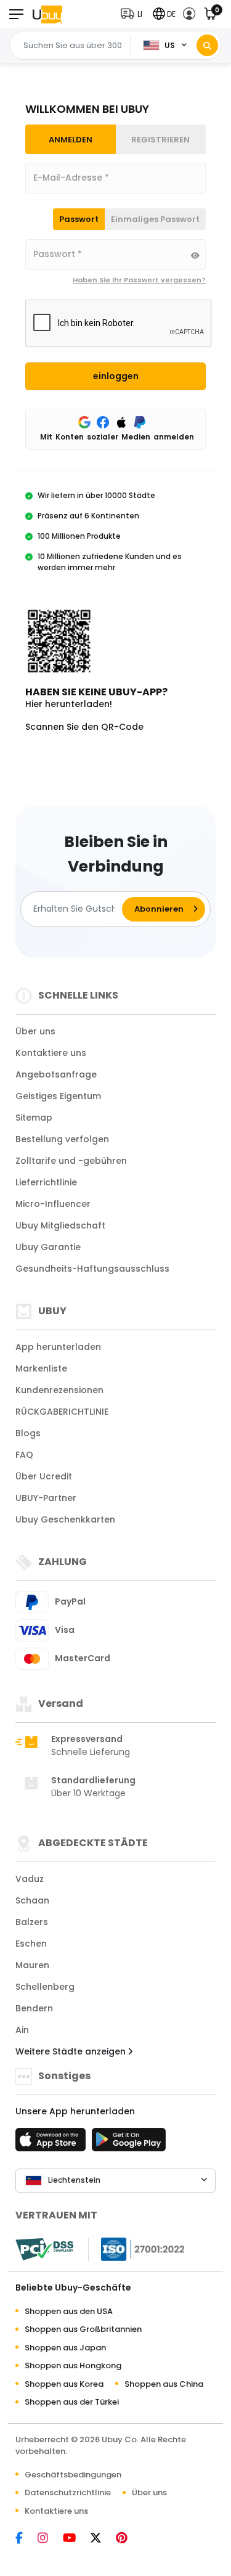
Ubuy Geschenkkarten (65, 1519)
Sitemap (34, 1118)
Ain (22, 2030)
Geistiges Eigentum (58, 1096)
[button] (134, 14)
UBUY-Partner (46, 1498)
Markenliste (41, 1368)
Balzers (32, 1922)
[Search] (207, 45)
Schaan (32, 1900)
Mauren (32, 1965)
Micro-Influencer (53, 1204)
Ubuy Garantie (48, 1247)
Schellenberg (45, 1987)
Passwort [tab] (79, 219)
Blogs (28, 1433)
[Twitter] (102, 2539)
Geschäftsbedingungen (73, 2475)
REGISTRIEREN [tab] (160, 140)
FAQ (24, 1455)
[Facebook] (25, 2539)
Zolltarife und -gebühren (71, 1161)
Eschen (31, 1944)
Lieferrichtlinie (46, 1182)
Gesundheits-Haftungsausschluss (92, 1269)
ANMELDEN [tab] (71, 140)
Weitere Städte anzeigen (72, 2051)
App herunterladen (58, 1347)
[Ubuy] (47, 14)
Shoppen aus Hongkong (73, 2365)
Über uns (35, 1031)
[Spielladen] (129, 2143)
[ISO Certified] (137, 2248)
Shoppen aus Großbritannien (83, 2329)
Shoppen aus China (164, 2384)
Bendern (34, 2008)
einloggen (116, 376)
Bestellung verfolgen (62, 1139)
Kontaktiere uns (51, 1053)
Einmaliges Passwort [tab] (155, 219)
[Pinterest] (128, 2539)
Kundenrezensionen (59, 1390)
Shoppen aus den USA (69, 2311)
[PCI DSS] (44, 2249)
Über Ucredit (44, 1476)
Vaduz (30, 1879)
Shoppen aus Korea (64, 2384)
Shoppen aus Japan (65, 2348)
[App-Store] (52, 2143)
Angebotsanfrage (56, 1074)
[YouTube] (75, 2539)
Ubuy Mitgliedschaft (60, 1225)
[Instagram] (49, 2539)
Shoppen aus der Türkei (72, 2402)
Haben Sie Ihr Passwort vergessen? (139, 280)
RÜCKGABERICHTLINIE (62, 1412)
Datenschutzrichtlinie (68, 2492)
